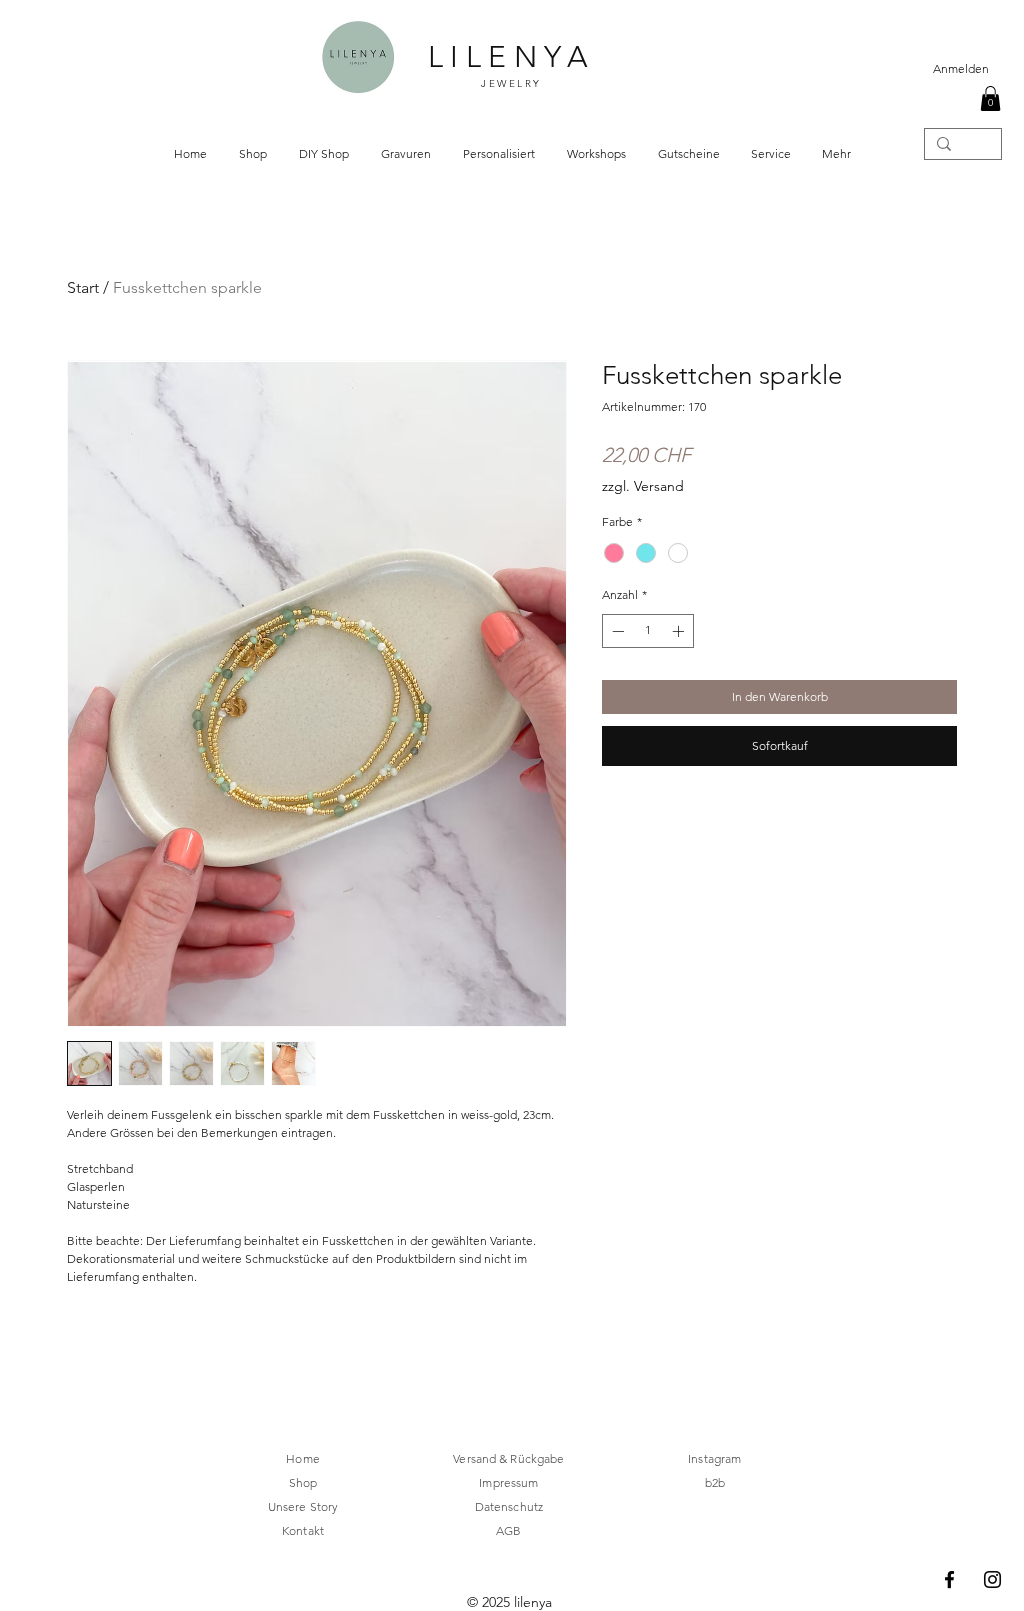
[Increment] (680, 631)
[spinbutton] (648, 631)
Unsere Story (303, 1506)
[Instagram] (992, 1579)
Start (83, 287)
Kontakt (303, 1530)
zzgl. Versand (643, 486)
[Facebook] (949, 1579)
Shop (303, 1482)
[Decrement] (616, 631)
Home (302, 1458)
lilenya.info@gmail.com (314, 1562)
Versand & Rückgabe (508, 1458)
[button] (990, 98)
